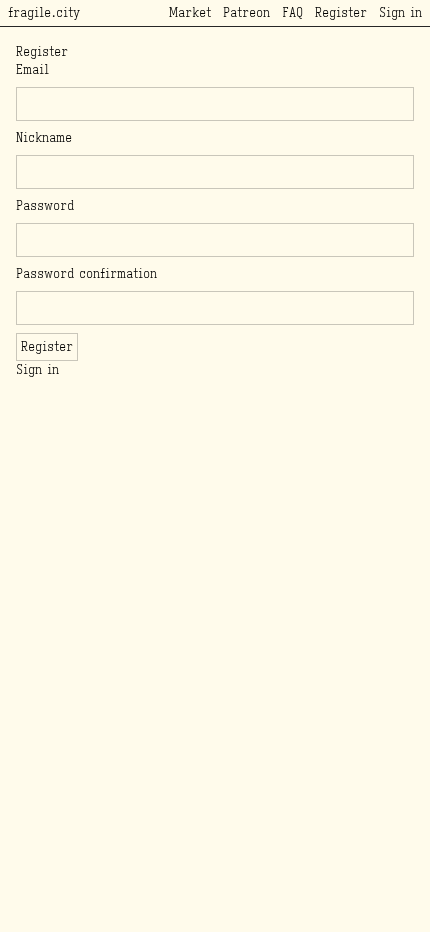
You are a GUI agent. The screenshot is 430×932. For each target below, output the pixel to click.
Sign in (400, 12)
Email (32, 69)
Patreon (246, 12)
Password (45, 205)
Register (341, 12)
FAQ (292, 12)
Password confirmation (86, 273)
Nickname (44, 137)
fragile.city (44, 12)
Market (190, 12)
